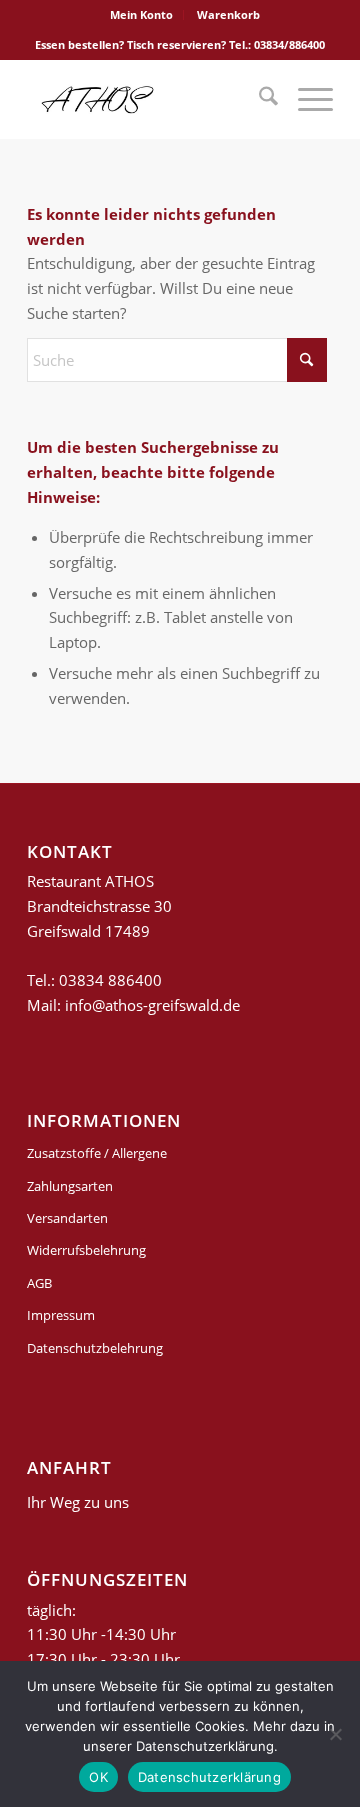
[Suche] (258, 99)
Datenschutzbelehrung (95, 1348)
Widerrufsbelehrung (86, 1250)
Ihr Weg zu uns (78, 1502)
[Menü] (305, 99)
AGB (39, 1283)
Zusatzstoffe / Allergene (97, 1153)
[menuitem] (142, 15)
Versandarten (67, 1218)
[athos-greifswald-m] (149, 99)
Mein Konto (141, 14)
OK (98, 1777)
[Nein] (335, 1734)
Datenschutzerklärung (209, 1777)
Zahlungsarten (70, 1186)
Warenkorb (228, 14)
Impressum (61, 1315)
